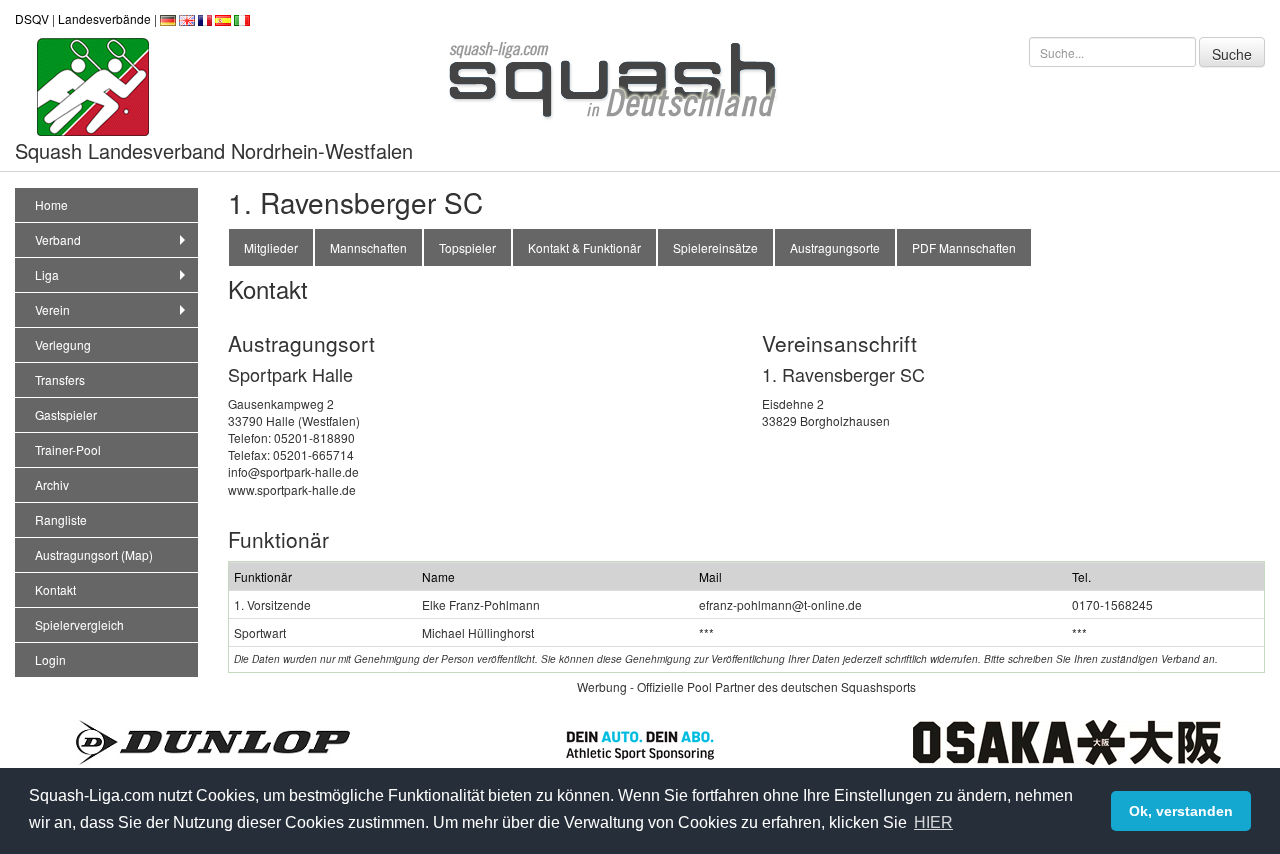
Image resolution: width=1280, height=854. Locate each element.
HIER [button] (933, 822)
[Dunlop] (213, 739)
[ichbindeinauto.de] (640, 742)
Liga (47, 274)
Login (50, 659)
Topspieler (467, 247)
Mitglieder (271, 247)
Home (51, 204)
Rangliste (61, 519)
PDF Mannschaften (964, 247)
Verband (58, 239)
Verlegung (63, 344)
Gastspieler (66, 414)
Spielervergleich (79, 624)
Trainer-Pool (68, 449)
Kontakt (55, 589)
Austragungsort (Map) (94, 554)
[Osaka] (1067, 739)
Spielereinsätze (715, 247)
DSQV (32, 18)
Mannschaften (368, 247)
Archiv (52, 484)
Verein (52, 309)
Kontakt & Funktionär (584, 247)
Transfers (60, 379)
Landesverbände (104, 18)
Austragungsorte (835, 247)
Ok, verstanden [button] (1181, 811)
